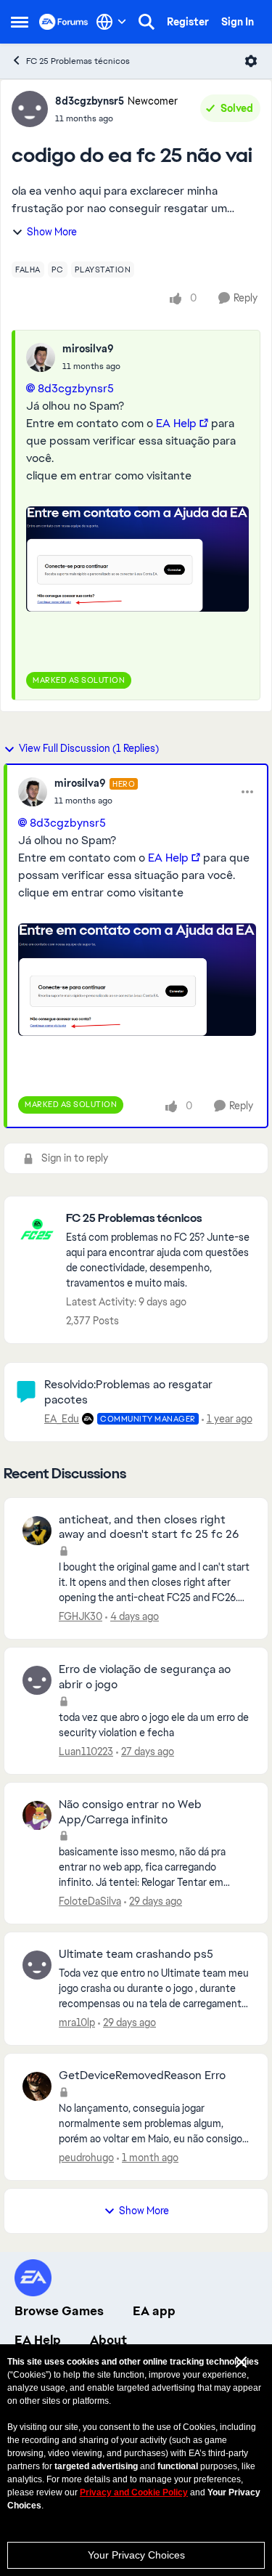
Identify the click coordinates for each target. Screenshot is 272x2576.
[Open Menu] (251, 61)
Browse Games (59, 2311)
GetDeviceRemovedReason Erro (142, 2075)
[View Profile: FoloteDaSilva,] (37, 1815)
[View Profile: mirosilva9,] (41, 357)
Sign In (238, 22)
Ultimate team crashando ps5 (136, 1954)
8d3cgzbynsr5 (90, 101)
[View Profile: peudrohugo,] (37, 2086)
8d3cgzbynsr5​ (76, 388)
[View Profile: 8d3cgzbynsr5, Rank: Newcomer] (30, 109)
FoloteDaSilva (90, 1901)
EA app (154, 2311)
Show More (52, 232)
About (108, 2340)
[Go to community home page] (64, 22)
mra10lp (77, 2022)
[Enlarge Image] (137, 559)
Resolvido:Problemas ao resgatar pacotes (128, 1392)
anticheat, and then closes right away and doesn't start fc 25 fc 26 (149, 1527)
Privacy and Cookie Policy (134, 2492)
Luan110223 (86, 1751)
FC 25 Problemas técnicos (78, 61)
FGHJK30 (81, 1616)
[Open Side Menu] (20, 22)
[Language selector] (111, 22)
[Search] (147, 22)
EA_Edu (62, 1419)
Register (188, 22)
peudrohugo (86, 2158)
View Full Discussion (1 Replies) (89, 748)
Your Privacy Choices (136, 2555)
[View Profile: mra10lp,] (37, 1965)
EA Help (176, 423)
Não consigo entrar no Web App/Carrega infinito (130, 1812)
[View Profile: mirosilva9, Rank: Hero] (33, 792)
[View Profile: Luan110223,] (37, 1680)
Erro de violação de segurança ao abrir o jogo (145, 1677)
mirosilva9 (88, 349)
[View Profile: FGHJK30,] (37, 1531)
